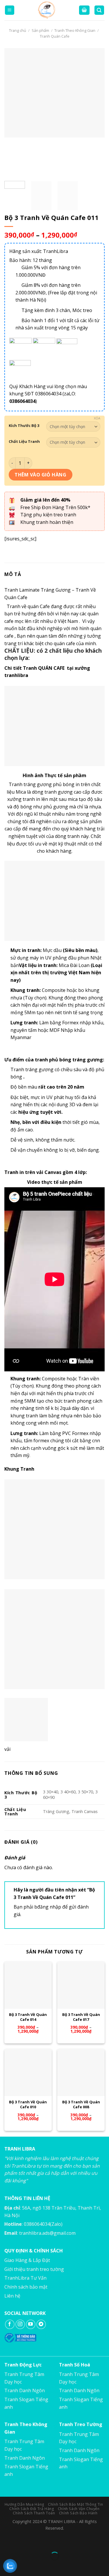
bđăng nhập (48, 1907)
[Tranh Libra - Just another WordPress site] (47, 10)
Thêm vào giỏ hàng (40, 475)
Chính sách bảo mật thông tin (75, 2504)
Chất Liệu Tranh (24, 442)
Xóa (97, 418)
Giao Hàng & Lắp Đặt (27, 2260)
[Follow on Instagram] (20, 2324)
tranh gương (59, 792)
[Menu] (10, 10)
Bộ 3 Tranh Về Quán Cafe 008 (81, 2105)
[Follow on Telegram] (41, 2324)
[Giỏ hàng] (84, 10)
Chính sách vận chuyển (79, 2509)
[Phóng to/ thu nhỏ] (23, 2541)
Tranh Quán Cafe (55, 36)
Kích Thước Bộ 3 (24, 426)
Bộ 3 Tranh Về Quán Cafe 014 (28, 2017)
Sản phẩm (40, 30)
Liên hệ (12, 2296)
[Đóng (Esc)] (6, 2541)
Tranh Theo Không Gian (75, 30)
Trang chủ (18, 30)
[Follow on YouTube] (31, 2324)
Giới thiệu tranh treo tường (34, 2269)
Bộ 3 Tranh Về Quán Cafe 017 (81, 2017)
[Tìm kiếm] (99, 10)
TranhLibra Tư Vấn (25, 2278)
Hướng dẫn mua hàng (24, 2504)
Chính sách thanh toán (34, 2513)
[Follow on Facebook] (10, 2324)
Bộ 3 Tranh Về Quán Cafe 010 (28, 2105)
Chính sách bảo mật (26, 2287)
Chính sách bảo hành (78, 2513)
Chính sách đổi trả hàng (32, 2509)
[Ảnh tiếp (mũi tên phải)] (23, 2566)
